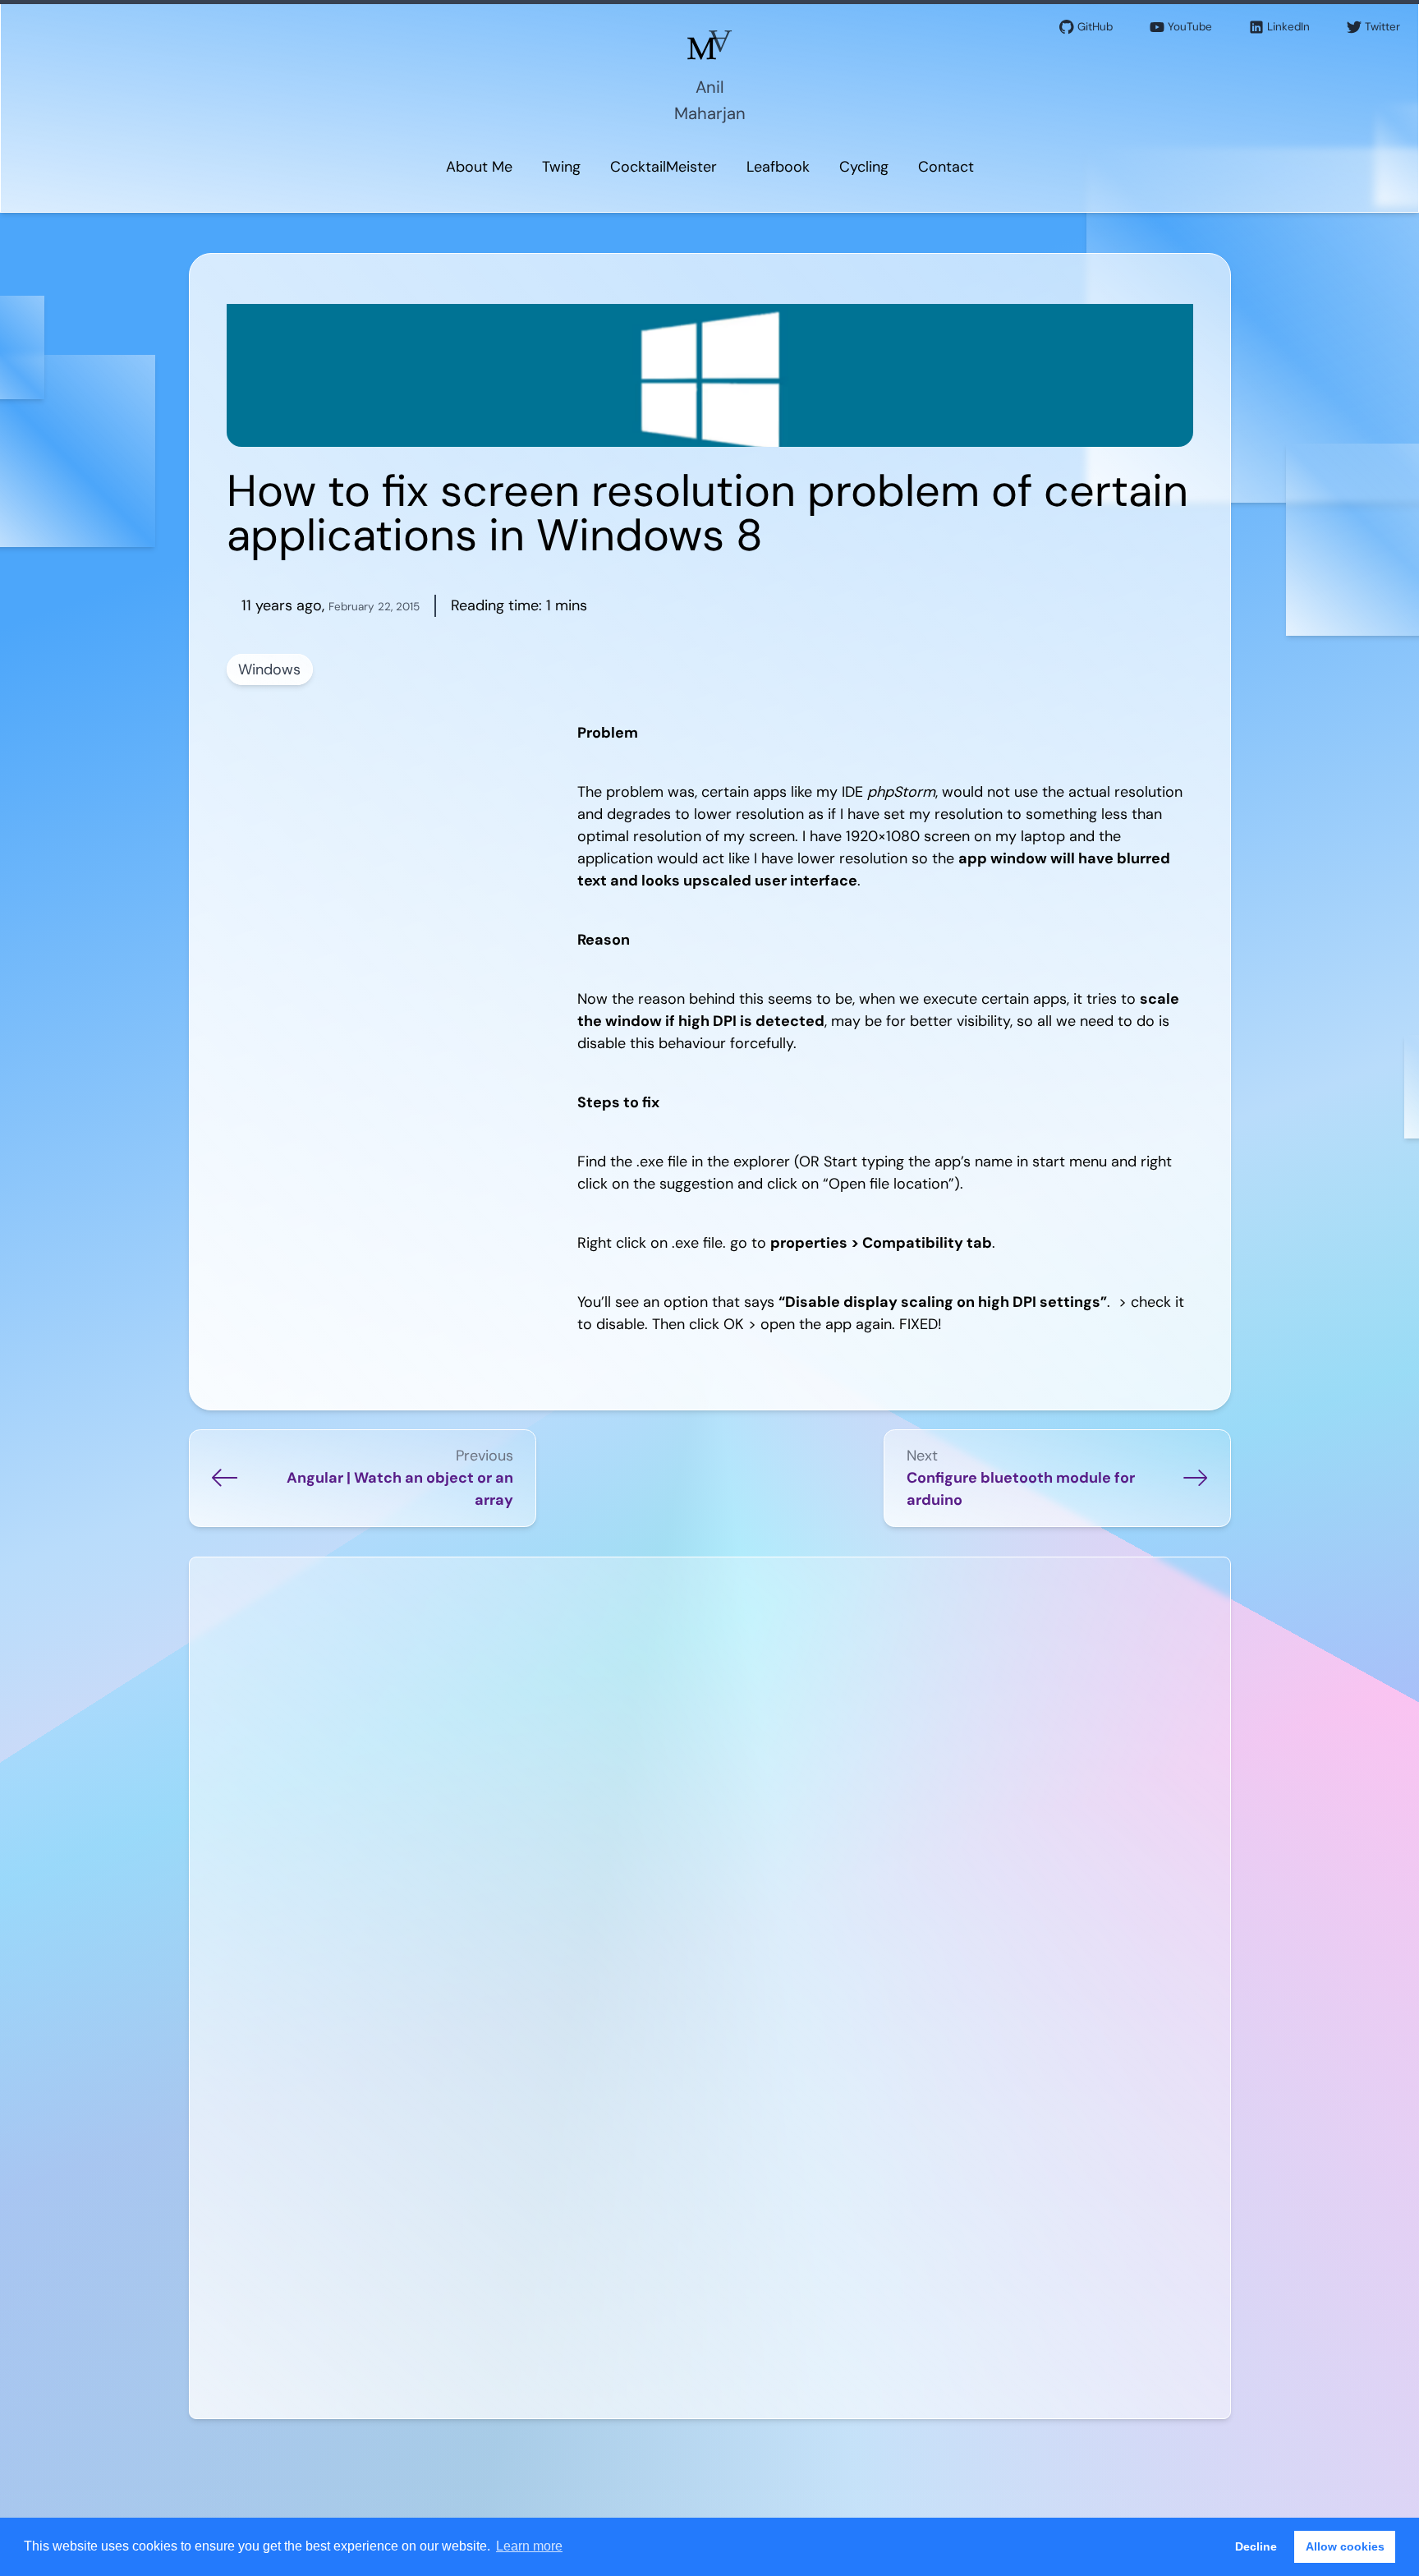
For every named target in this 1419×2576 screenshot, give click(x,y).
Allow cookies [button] (1345, 2546)
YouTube (1190, 27)
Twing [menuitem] (561, 167)
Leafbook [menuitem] (778, 167)
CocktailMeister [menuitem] (664, 167)
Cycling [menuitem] (864, 167)
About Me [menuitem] (479, 167)
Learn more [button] (529, 2546)
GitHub (1095, 27)
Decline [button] (1256, 2546)
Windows (269, 669)
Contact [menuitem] (946, 167)
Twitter (1382, 27)
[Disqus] (710, 1778)
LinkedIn (1288, 27)
